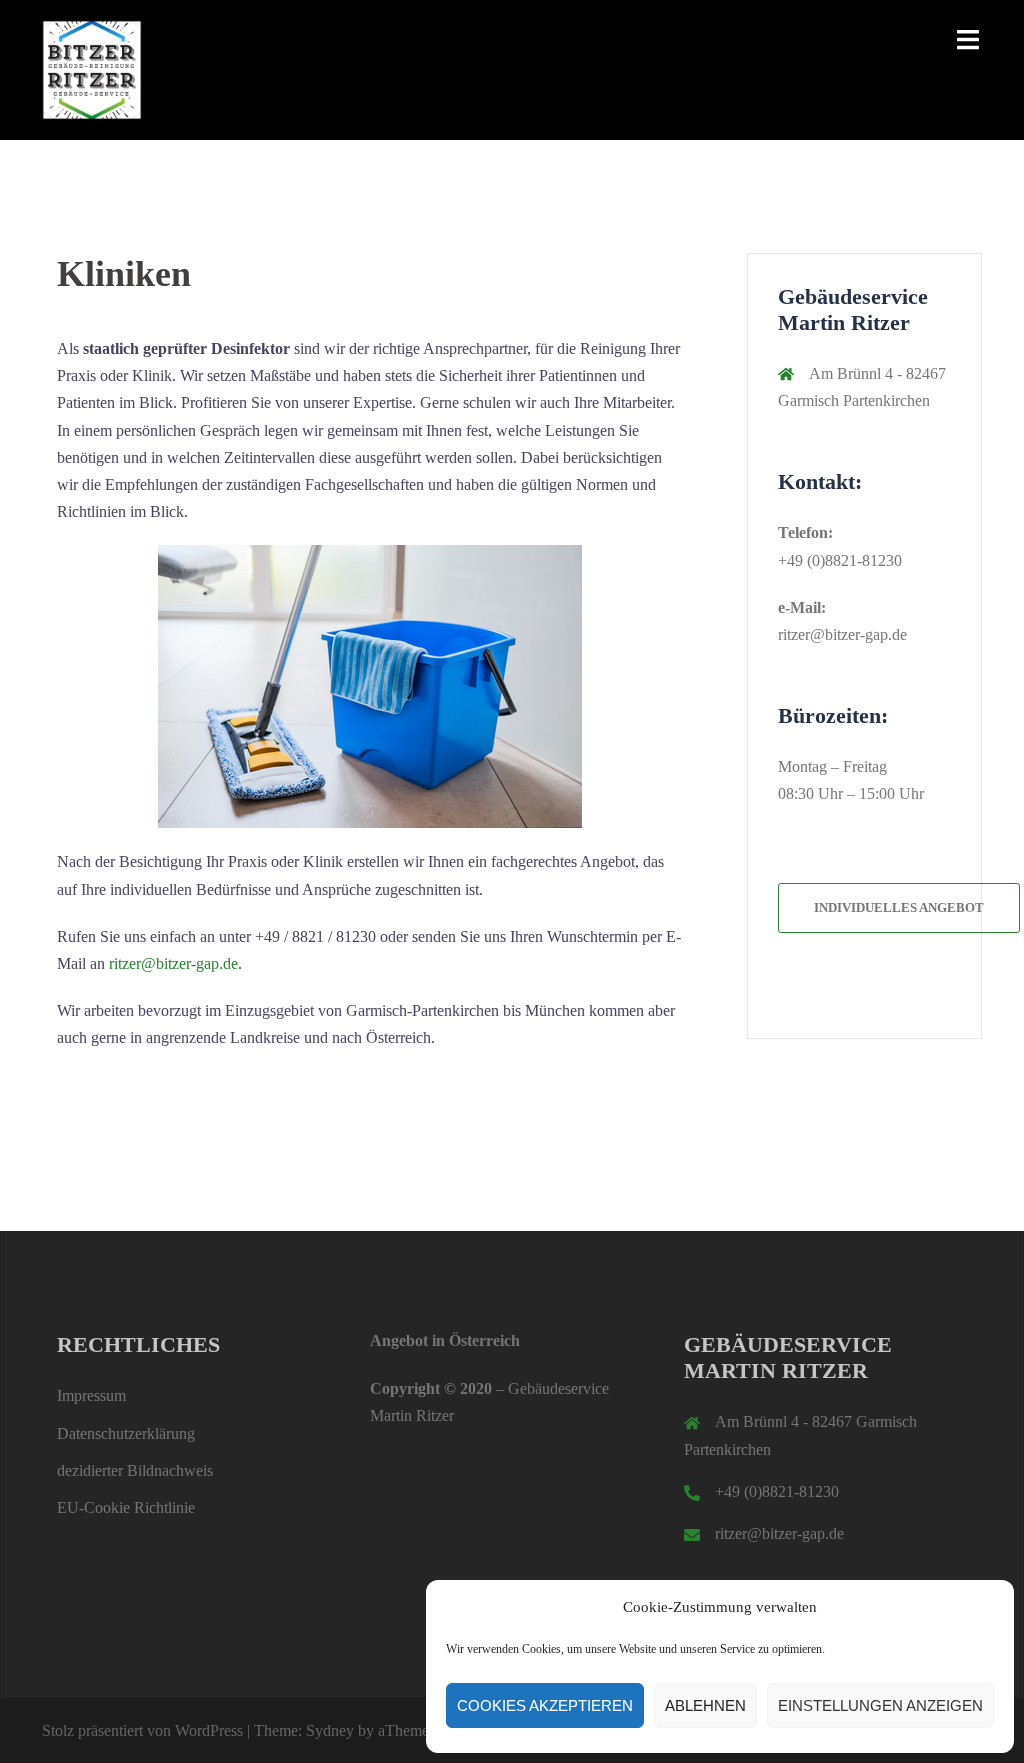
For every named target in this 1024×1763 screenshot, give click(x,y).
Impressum (91, 1395)
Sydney (330, 1730)
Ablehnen (705, 1705)
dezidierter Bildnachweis (135, 1470)
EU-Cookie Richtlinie (126, 1507)
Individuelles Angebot (899, 907)
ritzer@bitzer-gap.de (173, 963)
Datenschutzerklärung (126, 1433)
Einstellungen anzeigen (880, 1705)
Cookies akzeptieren (545, 1705)
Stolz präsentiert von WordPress (142, 1730)
